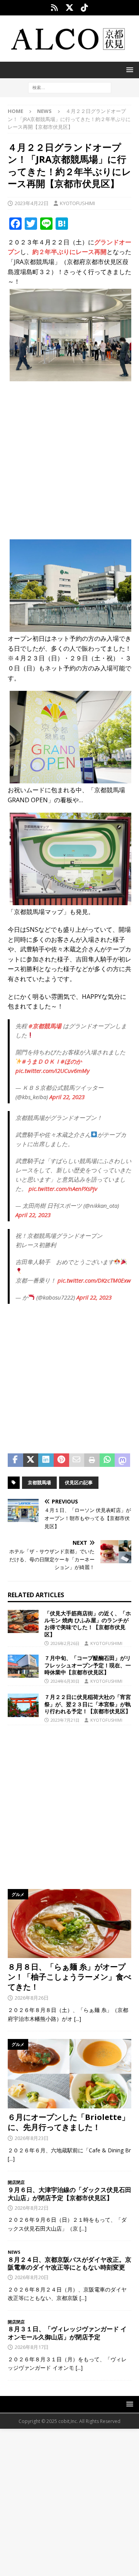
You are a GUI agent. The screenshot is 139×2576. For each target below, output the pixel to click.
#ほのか (71, 1061)
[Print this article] (92, 1460)
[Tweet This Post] (31, 1460)
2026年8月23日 (32, 2138)
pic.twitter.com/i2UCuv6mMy (53, 1071)
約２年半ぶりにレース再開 (69, 252)
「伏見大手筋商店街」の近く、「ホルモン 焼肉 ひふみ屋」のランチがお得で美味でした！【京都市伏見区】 (88, 1624)
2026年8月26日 (32, 1998)
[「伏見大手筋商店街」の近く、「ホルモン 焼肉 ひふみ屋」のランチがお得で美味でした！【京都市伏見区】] (23, 1621)
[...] (78, 2019)
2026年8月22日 (32, 2208)
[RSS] (55, 8)
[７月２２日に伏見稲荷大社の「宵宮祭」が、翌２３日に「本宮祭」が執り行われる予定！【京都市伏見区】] (23, 1705)
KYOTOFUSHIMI (77, 203)
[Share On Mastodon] (122, 1460)
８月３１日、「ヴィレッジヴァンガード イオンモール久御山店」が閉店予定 (67, 2333)
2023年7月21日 (65, 1720)
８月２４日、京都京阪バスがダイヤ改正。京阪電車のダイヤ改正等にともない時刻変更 (69, 2264)
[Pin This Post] (61, 1460)
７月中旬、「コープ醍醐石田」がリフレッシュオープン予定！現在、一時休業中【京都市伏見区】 (88, 1665)
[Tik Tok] (85, 8)
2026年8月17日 (32, 2347)
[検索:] (70, 87)
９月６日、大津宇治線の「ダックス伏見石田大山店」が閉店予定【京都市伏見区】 (69, 2194)
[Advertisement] (69, 458)
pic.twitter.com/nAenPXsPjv (63, 1189)
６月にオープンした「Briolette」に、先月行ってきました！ (69, 2122)
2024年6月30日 (65, 1681)
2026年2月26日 (65, 1643)
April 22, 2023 (67, 1097)
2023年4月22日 (32, 203)
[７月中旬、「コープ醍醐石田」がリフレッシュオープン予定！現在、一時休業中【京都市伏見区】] (23, 1666)
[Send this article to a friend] (77, 1460)
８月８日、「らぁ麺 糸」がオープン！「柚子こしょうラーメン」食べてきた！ (69, 1977)
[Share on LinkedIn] (46, 1460)
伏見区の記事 (79, 1482)
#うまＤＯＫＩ (41, 1061)
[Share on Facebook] (15, 1460)
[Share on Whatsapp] (107, 1460)
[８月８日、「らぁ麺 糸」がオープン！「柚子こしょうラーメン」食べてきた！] (69, 1924)
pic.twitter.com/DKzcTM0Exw (94, 1280)
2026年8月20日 (32, 2277)
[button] (128, 70)
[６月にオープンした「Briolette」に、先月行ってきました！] (69, 2074)
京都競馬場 (39, 1482)
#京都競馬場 (45, 1026)
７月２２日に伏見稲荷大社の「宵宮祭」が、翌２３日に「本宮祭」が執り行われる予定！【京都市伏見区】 (88, 1704)
